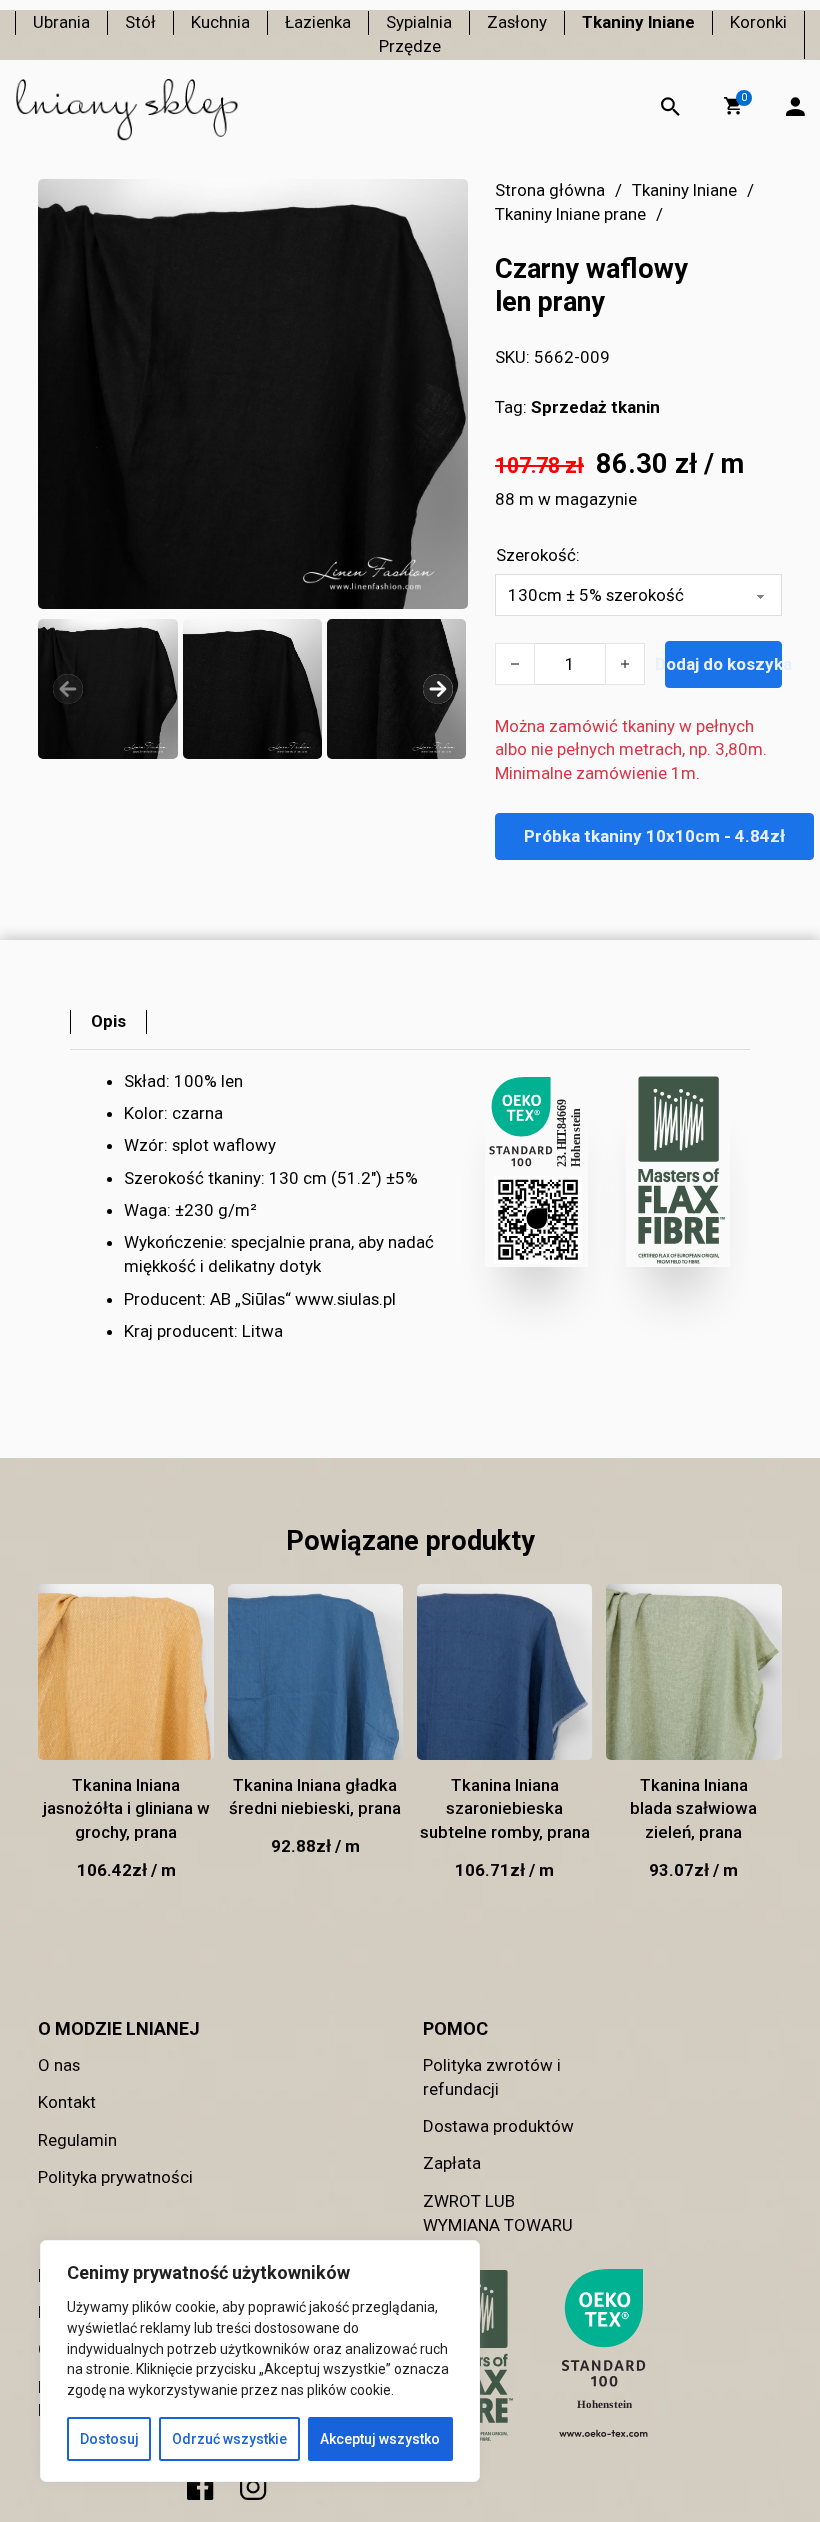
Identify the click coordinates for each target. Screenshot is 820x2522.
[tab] (108, 1022)
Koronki (758, 22)
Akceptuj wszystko (380, 2439)
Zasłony (517, 22)
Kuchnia (220, 22)
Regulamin (77, 2140)
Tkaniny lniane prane (570, 214)
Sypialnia (419, 22)
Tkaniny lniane (638, 22)
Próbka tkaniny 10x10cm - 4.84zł (654, 836)
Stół (140, 22)
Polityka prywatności (115, 2177)
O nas (59, 2065)
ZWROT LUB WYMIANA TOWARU (498, 2213)
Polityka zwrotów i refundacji (492, 2077)
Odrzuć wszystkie (229, 2439)
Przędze (410, 46)
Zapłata (452, 2163)
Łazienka (318, 22)
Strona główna (550, 190)
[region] (260, 2361)
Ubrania (61, 22)
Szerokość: (538, 555)
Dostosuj (109, 2439)
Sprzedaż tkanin (595, 407)
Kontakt (67, 2102)
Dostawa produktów (498, 2126)
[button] (733, 106)
